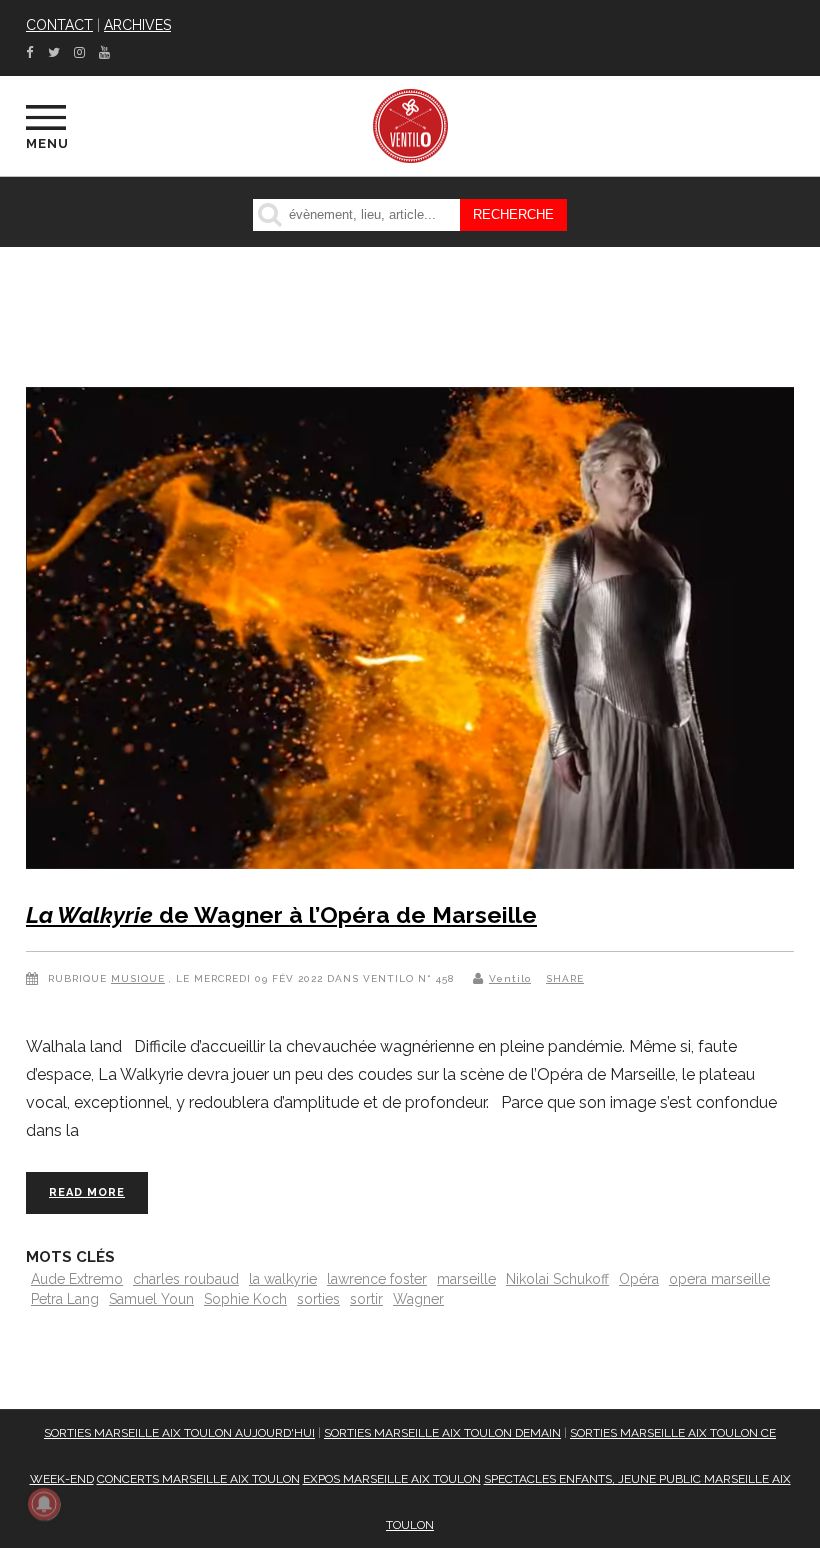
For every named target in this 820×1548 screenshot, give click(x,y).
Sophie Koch (245, 1299)
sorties (318, 1299)
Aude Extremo (77, 1279)
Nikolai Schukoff (557, 1279)
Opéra (639, 1279)
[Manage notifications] (44, 1504)
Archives (137, 25)
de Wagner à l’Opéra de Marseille (281, 914)
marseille (466, 1279)
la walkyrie (283, 1279)
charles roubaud (186, 1279)
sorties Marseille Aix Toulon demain (442, 1433)
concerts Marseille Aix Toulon (198, 1479)
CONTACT (59, 25)
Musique (138, 978)
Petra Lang (65, 1299)
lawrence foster (377, 1279)
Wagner (418, 1299)
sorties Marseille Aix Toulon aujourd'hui (179, 1433)
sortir (366, 1299)
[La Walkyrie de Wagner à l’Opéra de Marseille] (410, 632)
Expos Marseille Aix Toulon (392, 1479)
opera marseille (719, 1279)
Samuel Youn (151, 1299)
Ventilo (510, 978)
